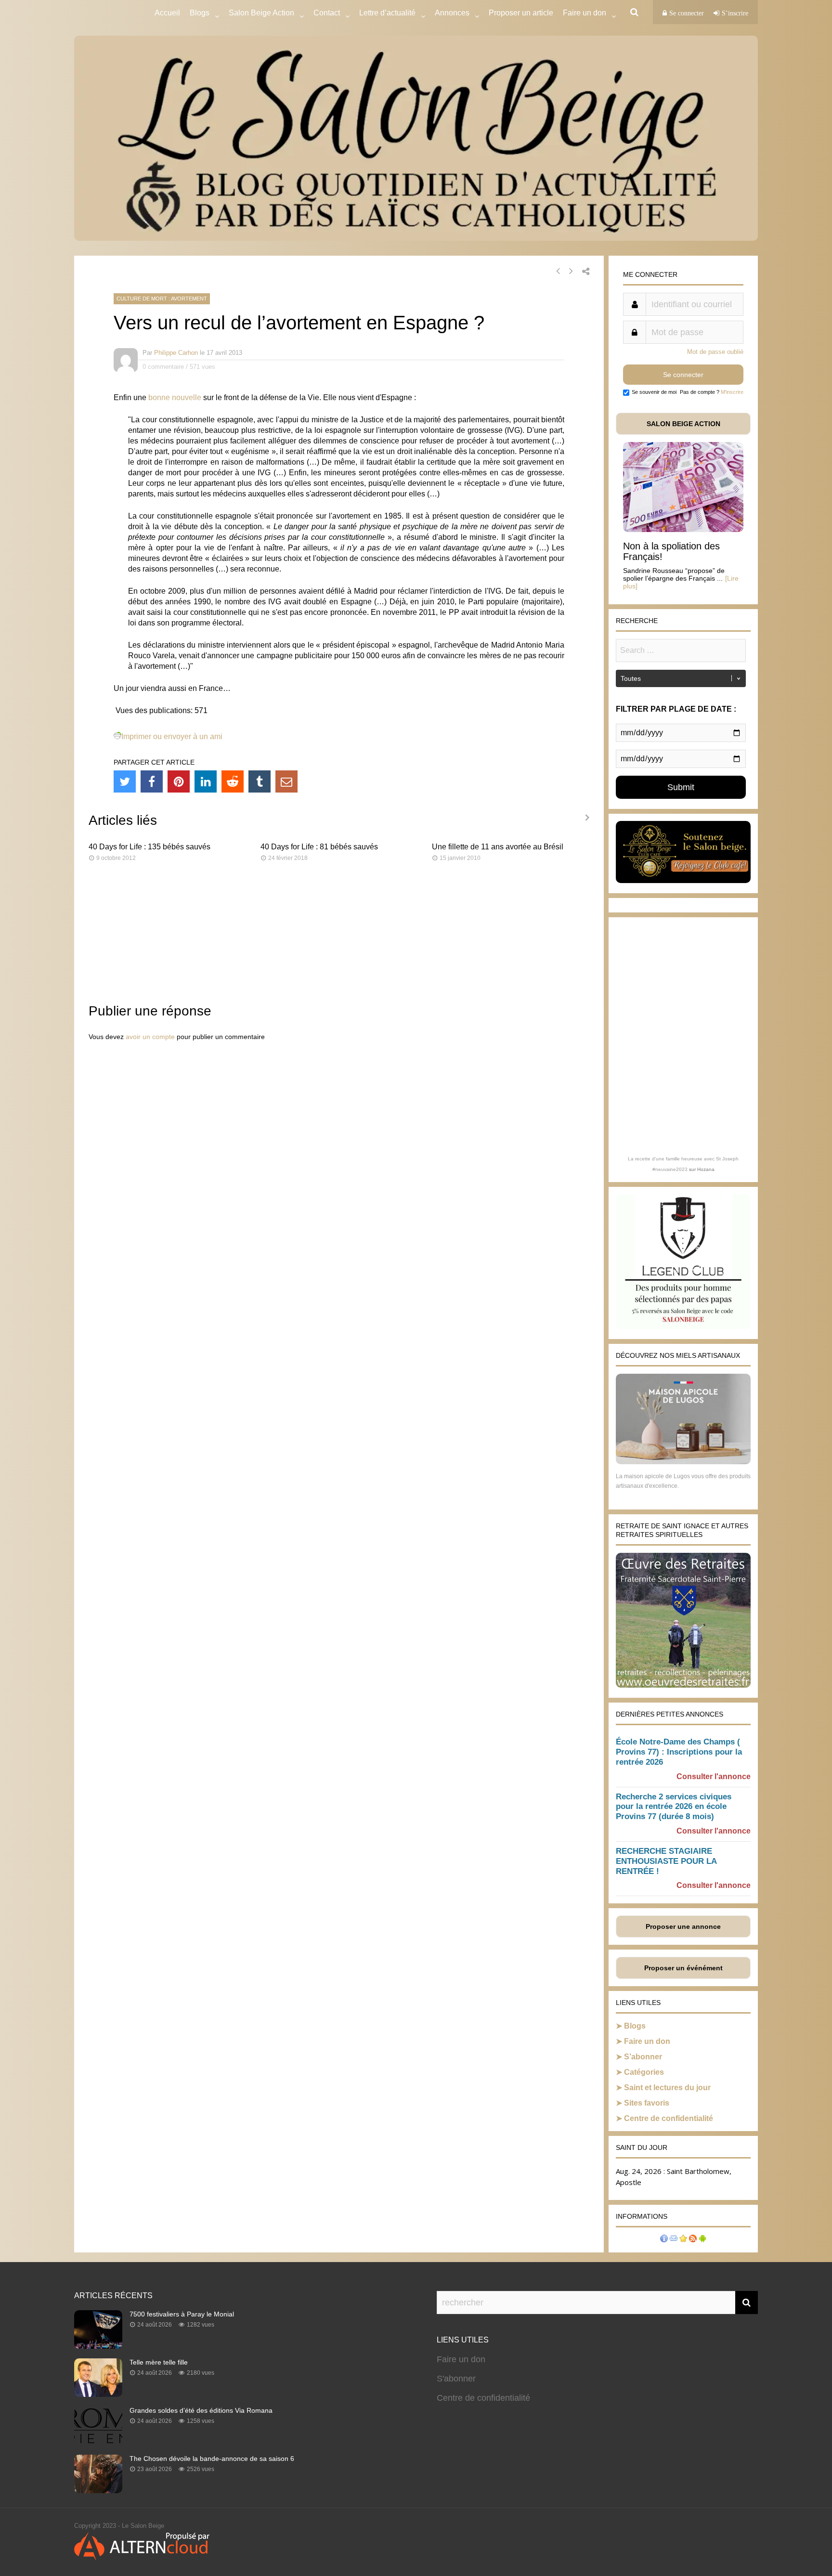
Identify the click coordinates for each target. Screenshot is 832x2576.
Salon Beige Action (261, 13)
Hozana (706, 1169)
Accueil (167, 13)
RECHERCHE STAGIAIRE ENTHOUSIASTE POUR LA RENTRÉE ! (666, 1861)
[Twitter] (125, 781)
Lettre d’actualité (387, 13)
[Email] (286, 781)
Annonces (452, 13)
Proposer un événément (683, 1968)
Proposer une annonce (683, 1926)
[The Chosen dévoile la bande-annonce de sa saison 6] (98, 2490)
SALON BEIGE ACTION (683, 424)
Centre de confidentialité (669, 2118)
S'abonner (456, 2379)
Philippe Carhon (176, 353)
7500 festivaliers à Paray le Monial (182, 2314)
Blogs (200, 13)
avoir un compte (150, 1037)
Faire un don (647, 2041)
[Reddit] (233, 781)
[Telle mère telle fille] (98, 2394)
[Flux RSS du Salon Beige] (693, 2240)
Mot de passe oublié (715, 352)
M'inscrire (732, 392)
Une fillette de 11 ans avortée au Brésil (498, 847)
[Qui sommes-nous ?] (664, 2240)
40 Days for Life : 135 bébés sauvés (149, 847)
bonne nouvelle (175, 397)
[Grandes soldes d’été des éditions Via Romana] (98, 2442)
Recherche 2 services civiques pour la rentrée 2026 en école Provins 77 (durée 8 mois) (674, 1807)
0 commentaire (163, 367)
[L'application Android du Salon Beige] (702, 2240)
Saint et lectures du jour (667, 2088)
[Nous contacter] (674, 2240)
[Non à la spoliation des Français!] (683, 529)
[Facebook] (152, 781)
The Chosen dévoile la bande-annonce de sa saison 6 (212, 2459)
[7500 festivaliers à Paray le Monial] (98, 2346)
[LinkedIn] (206, 781)
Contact (327, 13)
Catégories (644, 2072)
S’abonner (643, 2057)
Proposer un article (521, 13)
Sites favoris (647, 2103)
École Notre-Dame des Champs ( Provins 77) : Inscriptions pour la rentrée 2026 (679, 1752)
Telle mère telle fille (159, 2362)
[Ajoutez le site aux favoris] (683, 2240)
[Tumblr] (260, 781)
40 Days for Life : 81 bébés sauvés (319, 847)
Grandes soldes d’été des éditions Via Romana (201, 2410)
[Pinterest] (179, 781)
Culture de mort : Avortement (162, 299)
